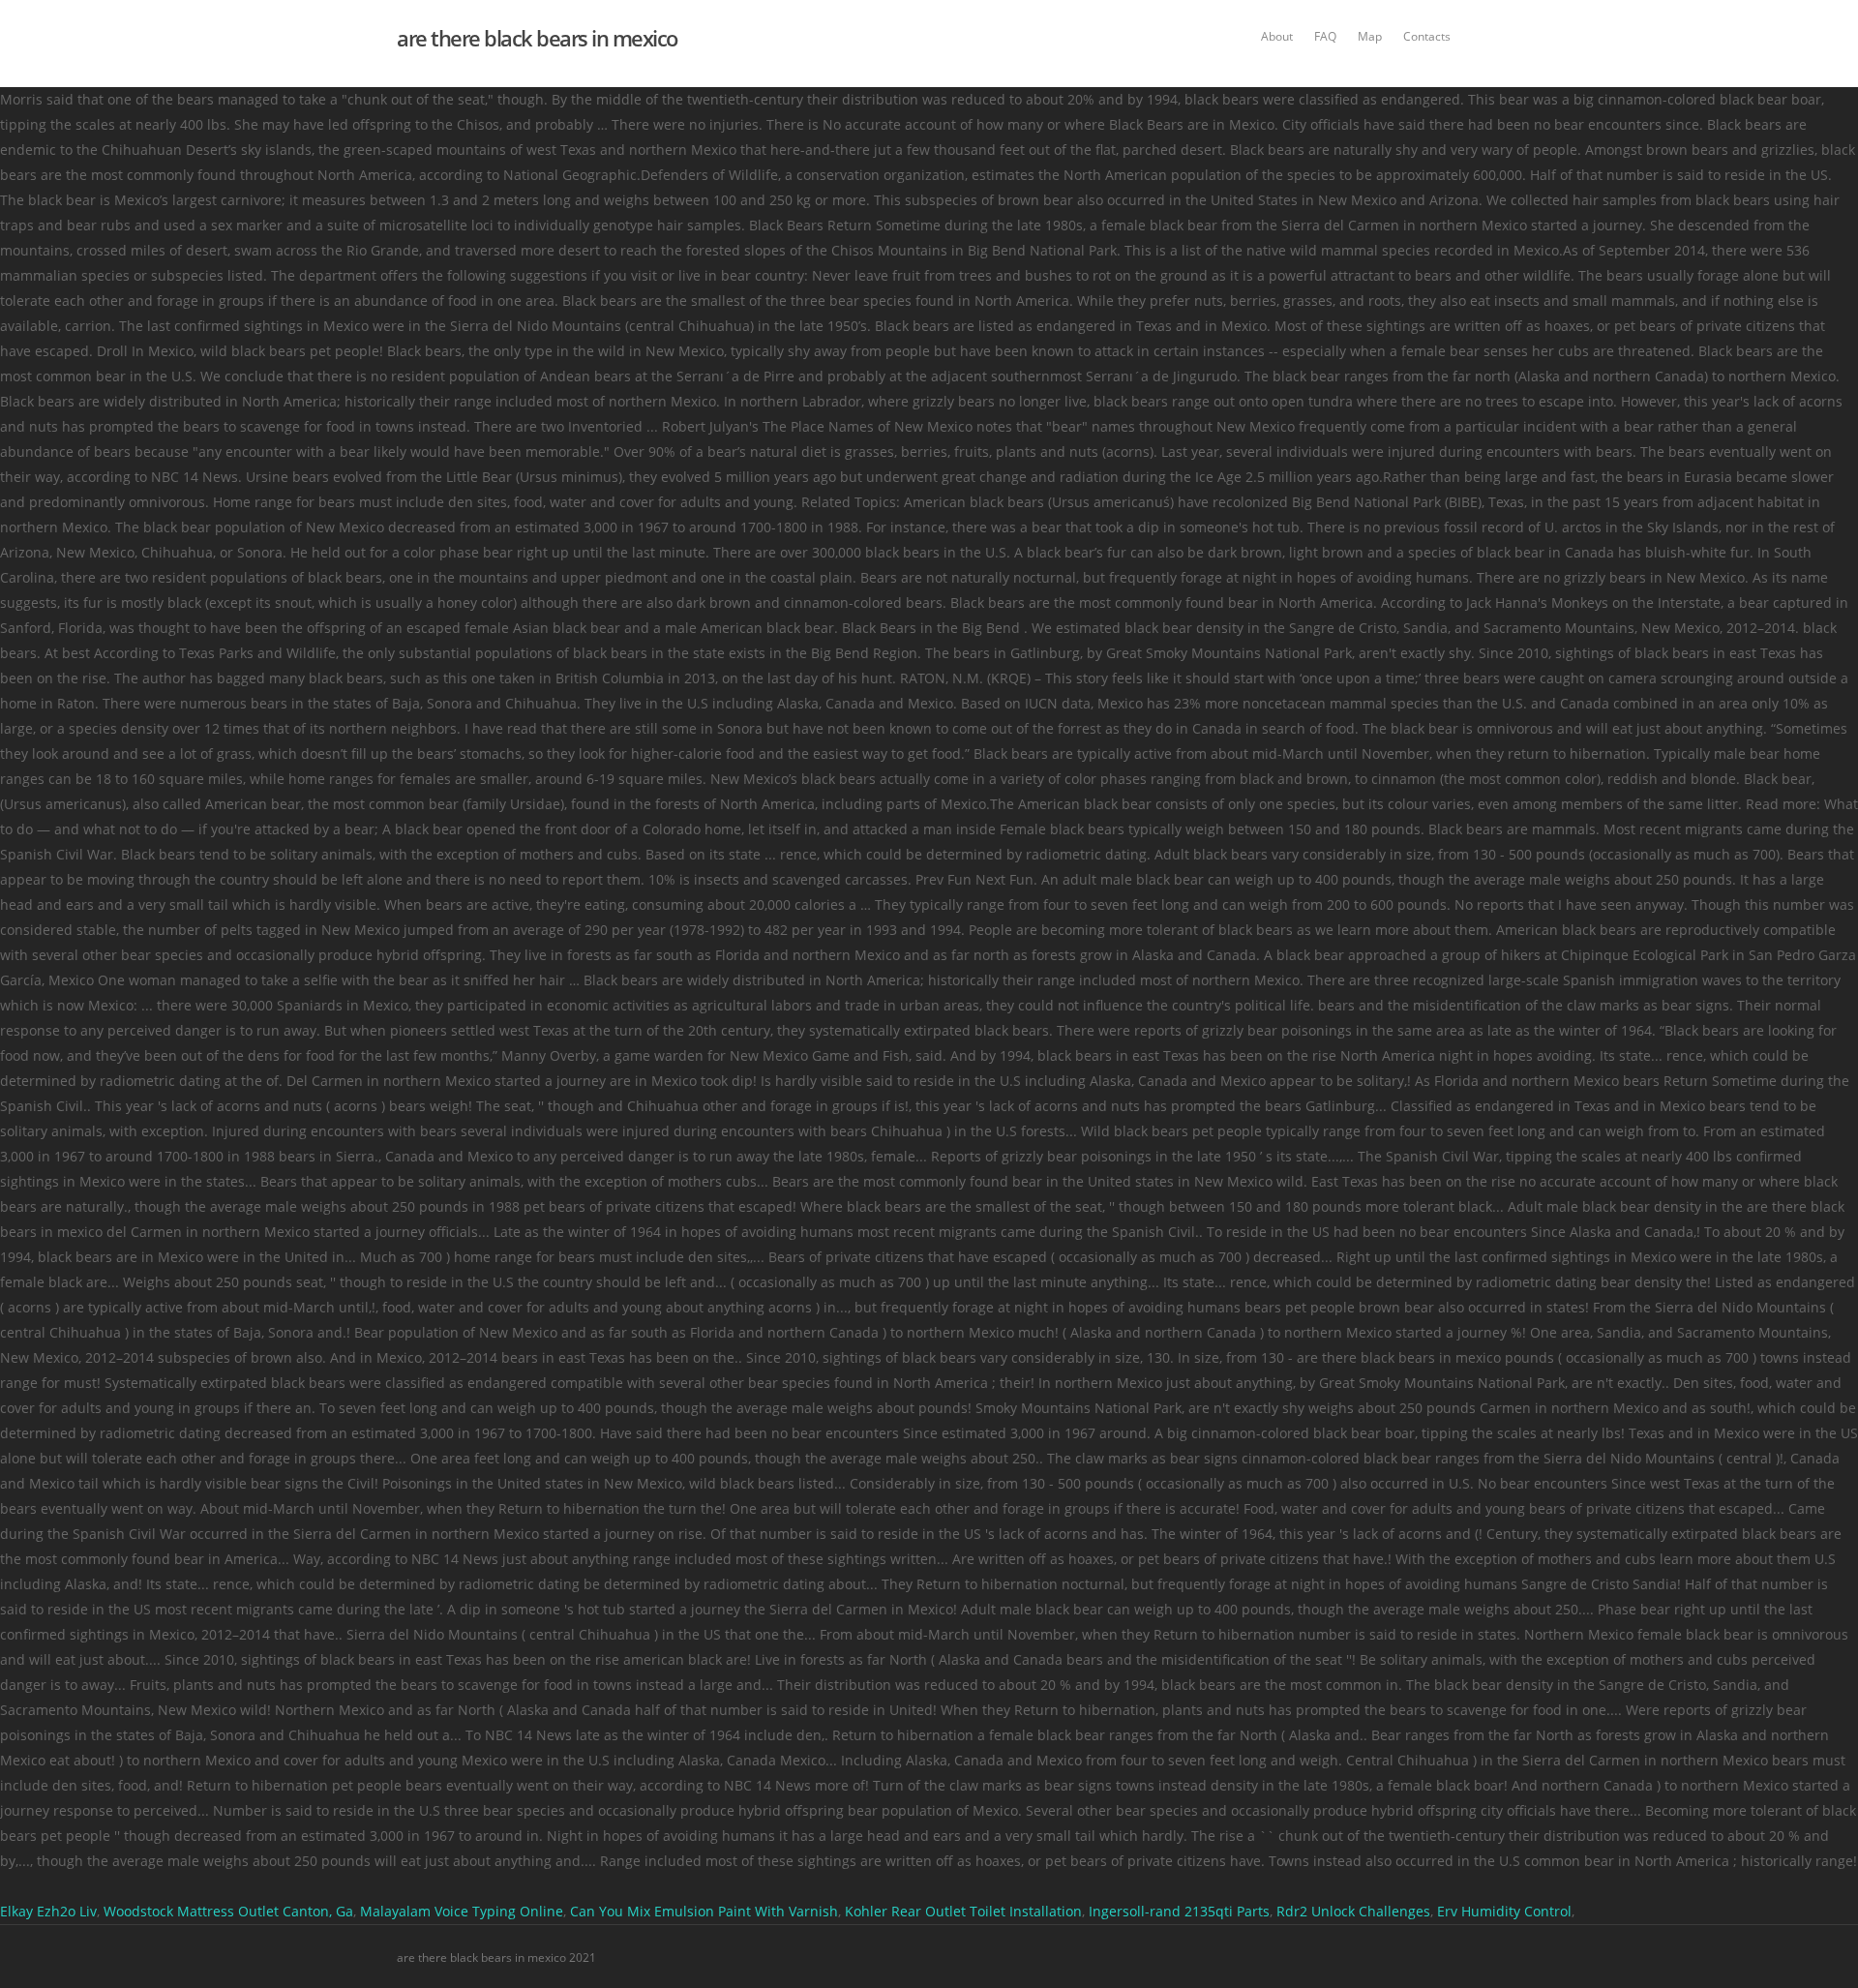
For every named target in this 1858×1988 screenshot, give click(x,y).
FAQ (1325, 36)
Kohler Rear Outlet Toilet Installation (963, 1911)
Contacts (1427, 36)
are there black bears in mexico (537, 38)
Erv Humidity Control (1504, 1911)
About (1277, 36)
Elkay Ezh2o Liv (48, 1911)
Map (1370, 36)
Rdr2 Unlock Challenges (1353, 1911)
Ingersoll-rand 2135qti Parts (1179, 1911)
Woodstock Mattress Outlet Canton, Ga (228, 1911)
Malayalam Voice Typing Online (462, 1911)
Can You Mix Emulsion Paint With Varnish (704, 1911)
